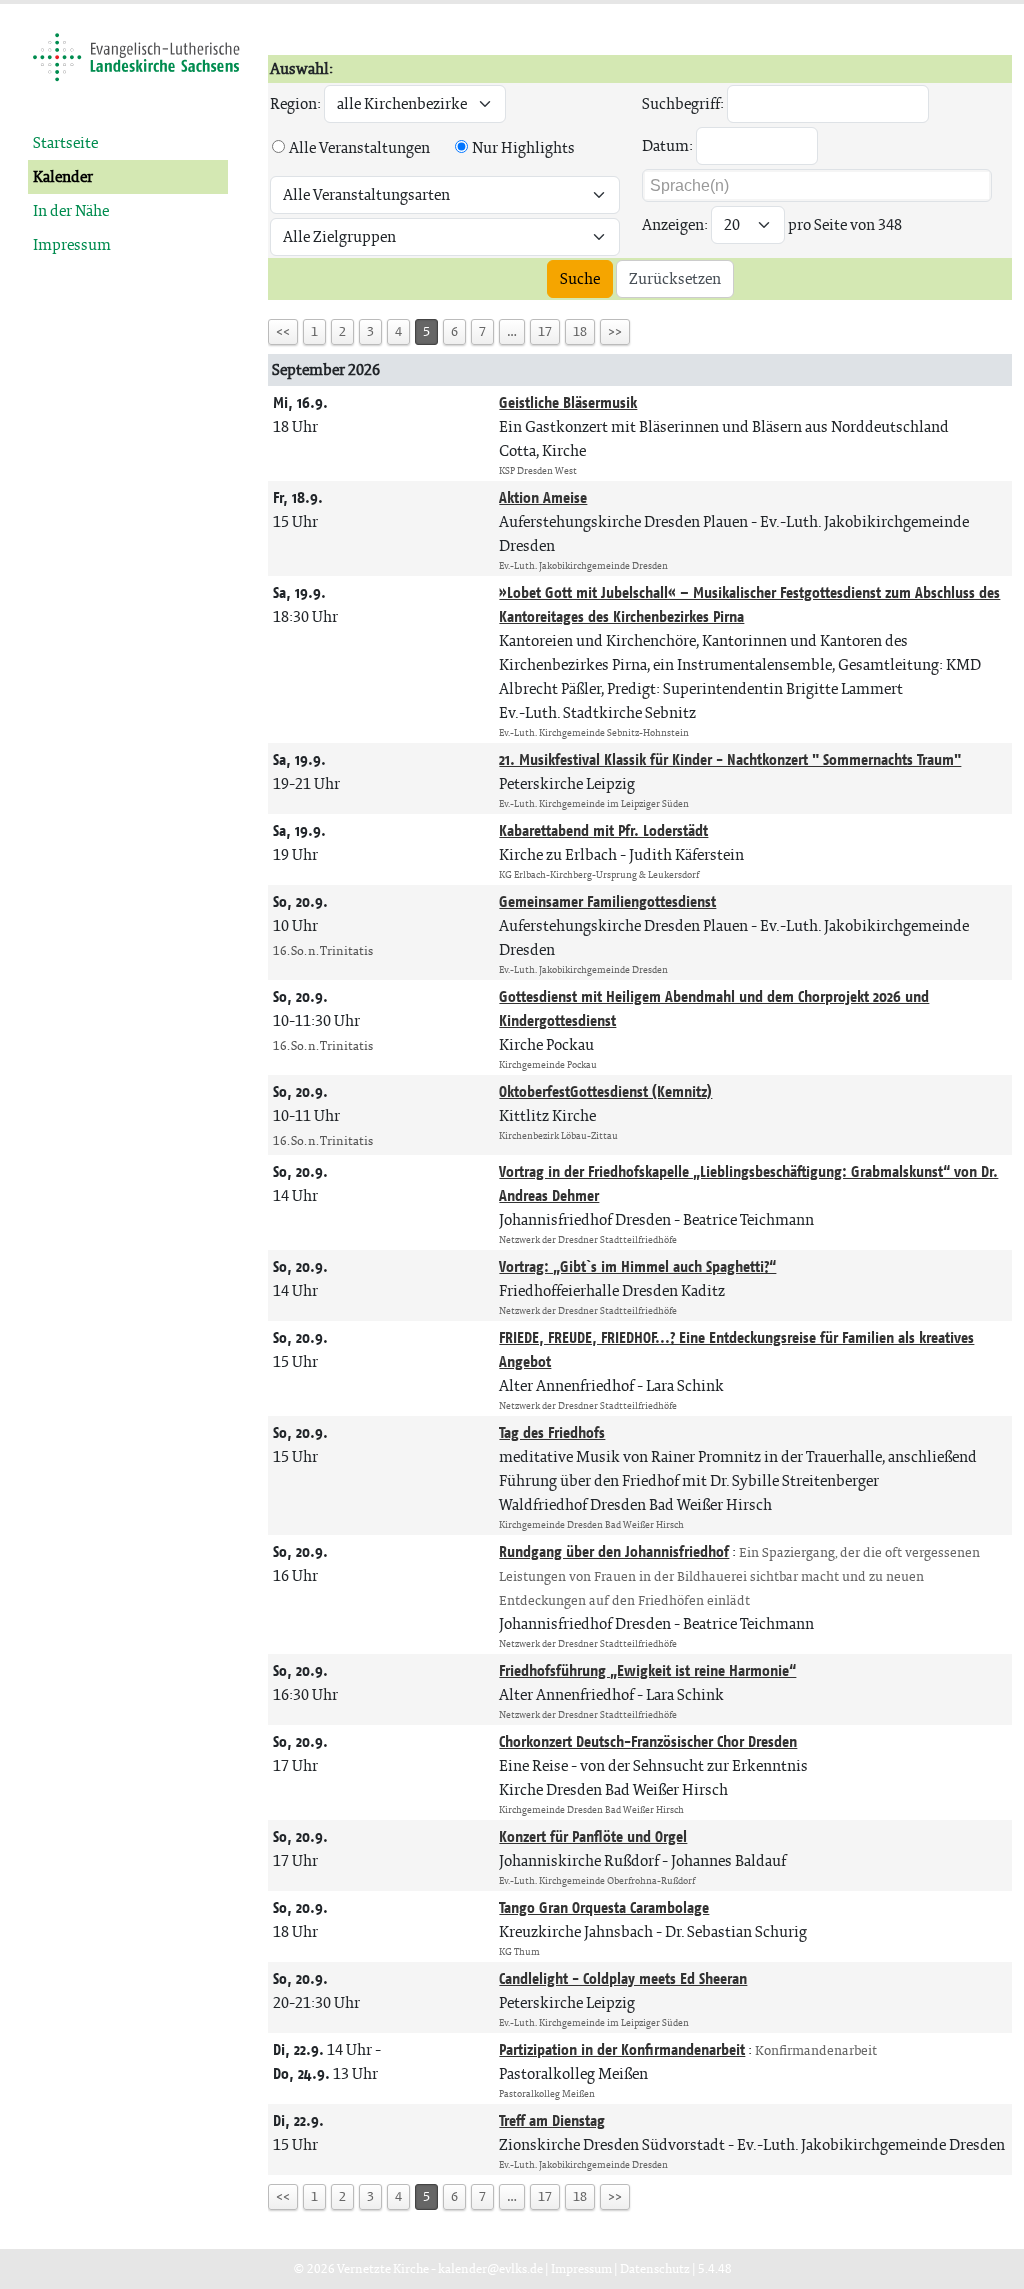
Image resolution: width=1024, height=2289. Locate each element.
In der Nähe (71, 210)
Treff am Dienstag (552, 2120)
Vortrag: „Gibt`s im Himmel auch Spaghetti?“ (637, 1266)
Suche (580, 278)
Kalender (63, 176)
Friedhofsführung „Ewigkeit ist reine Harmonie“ (647, 1670)
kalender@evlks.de (490, 2268)
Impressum (72, 244)
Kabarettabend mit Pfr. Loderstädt (603, 830)
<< (283, 331)
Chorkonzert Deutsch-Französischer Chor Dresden (648, 1741)
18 (580, 331)
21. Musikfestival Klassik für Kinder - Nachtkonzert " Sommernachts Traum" (730, 759)
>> (615, 331)
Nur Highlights (523, 147)
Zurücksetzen (675, 278)
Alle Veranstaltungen (359, 147)
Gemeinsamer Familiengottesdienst (607, 901)
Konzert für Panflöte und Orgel (593, 1836)
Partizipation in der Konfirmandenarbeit (622, 2049)
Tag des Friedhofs (552, 1432)
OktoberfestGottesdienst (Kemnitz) (605, 1091)
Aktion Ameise (543, 497)
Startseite (65, 142)
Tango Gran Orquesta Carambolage (604, 1907)
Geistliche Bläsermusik (568, 402)
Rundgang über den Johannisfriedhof (614, 1551)
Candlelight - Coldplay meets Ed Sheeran (623, 1978)
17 (545, 331)
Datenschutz (655, 2268)
